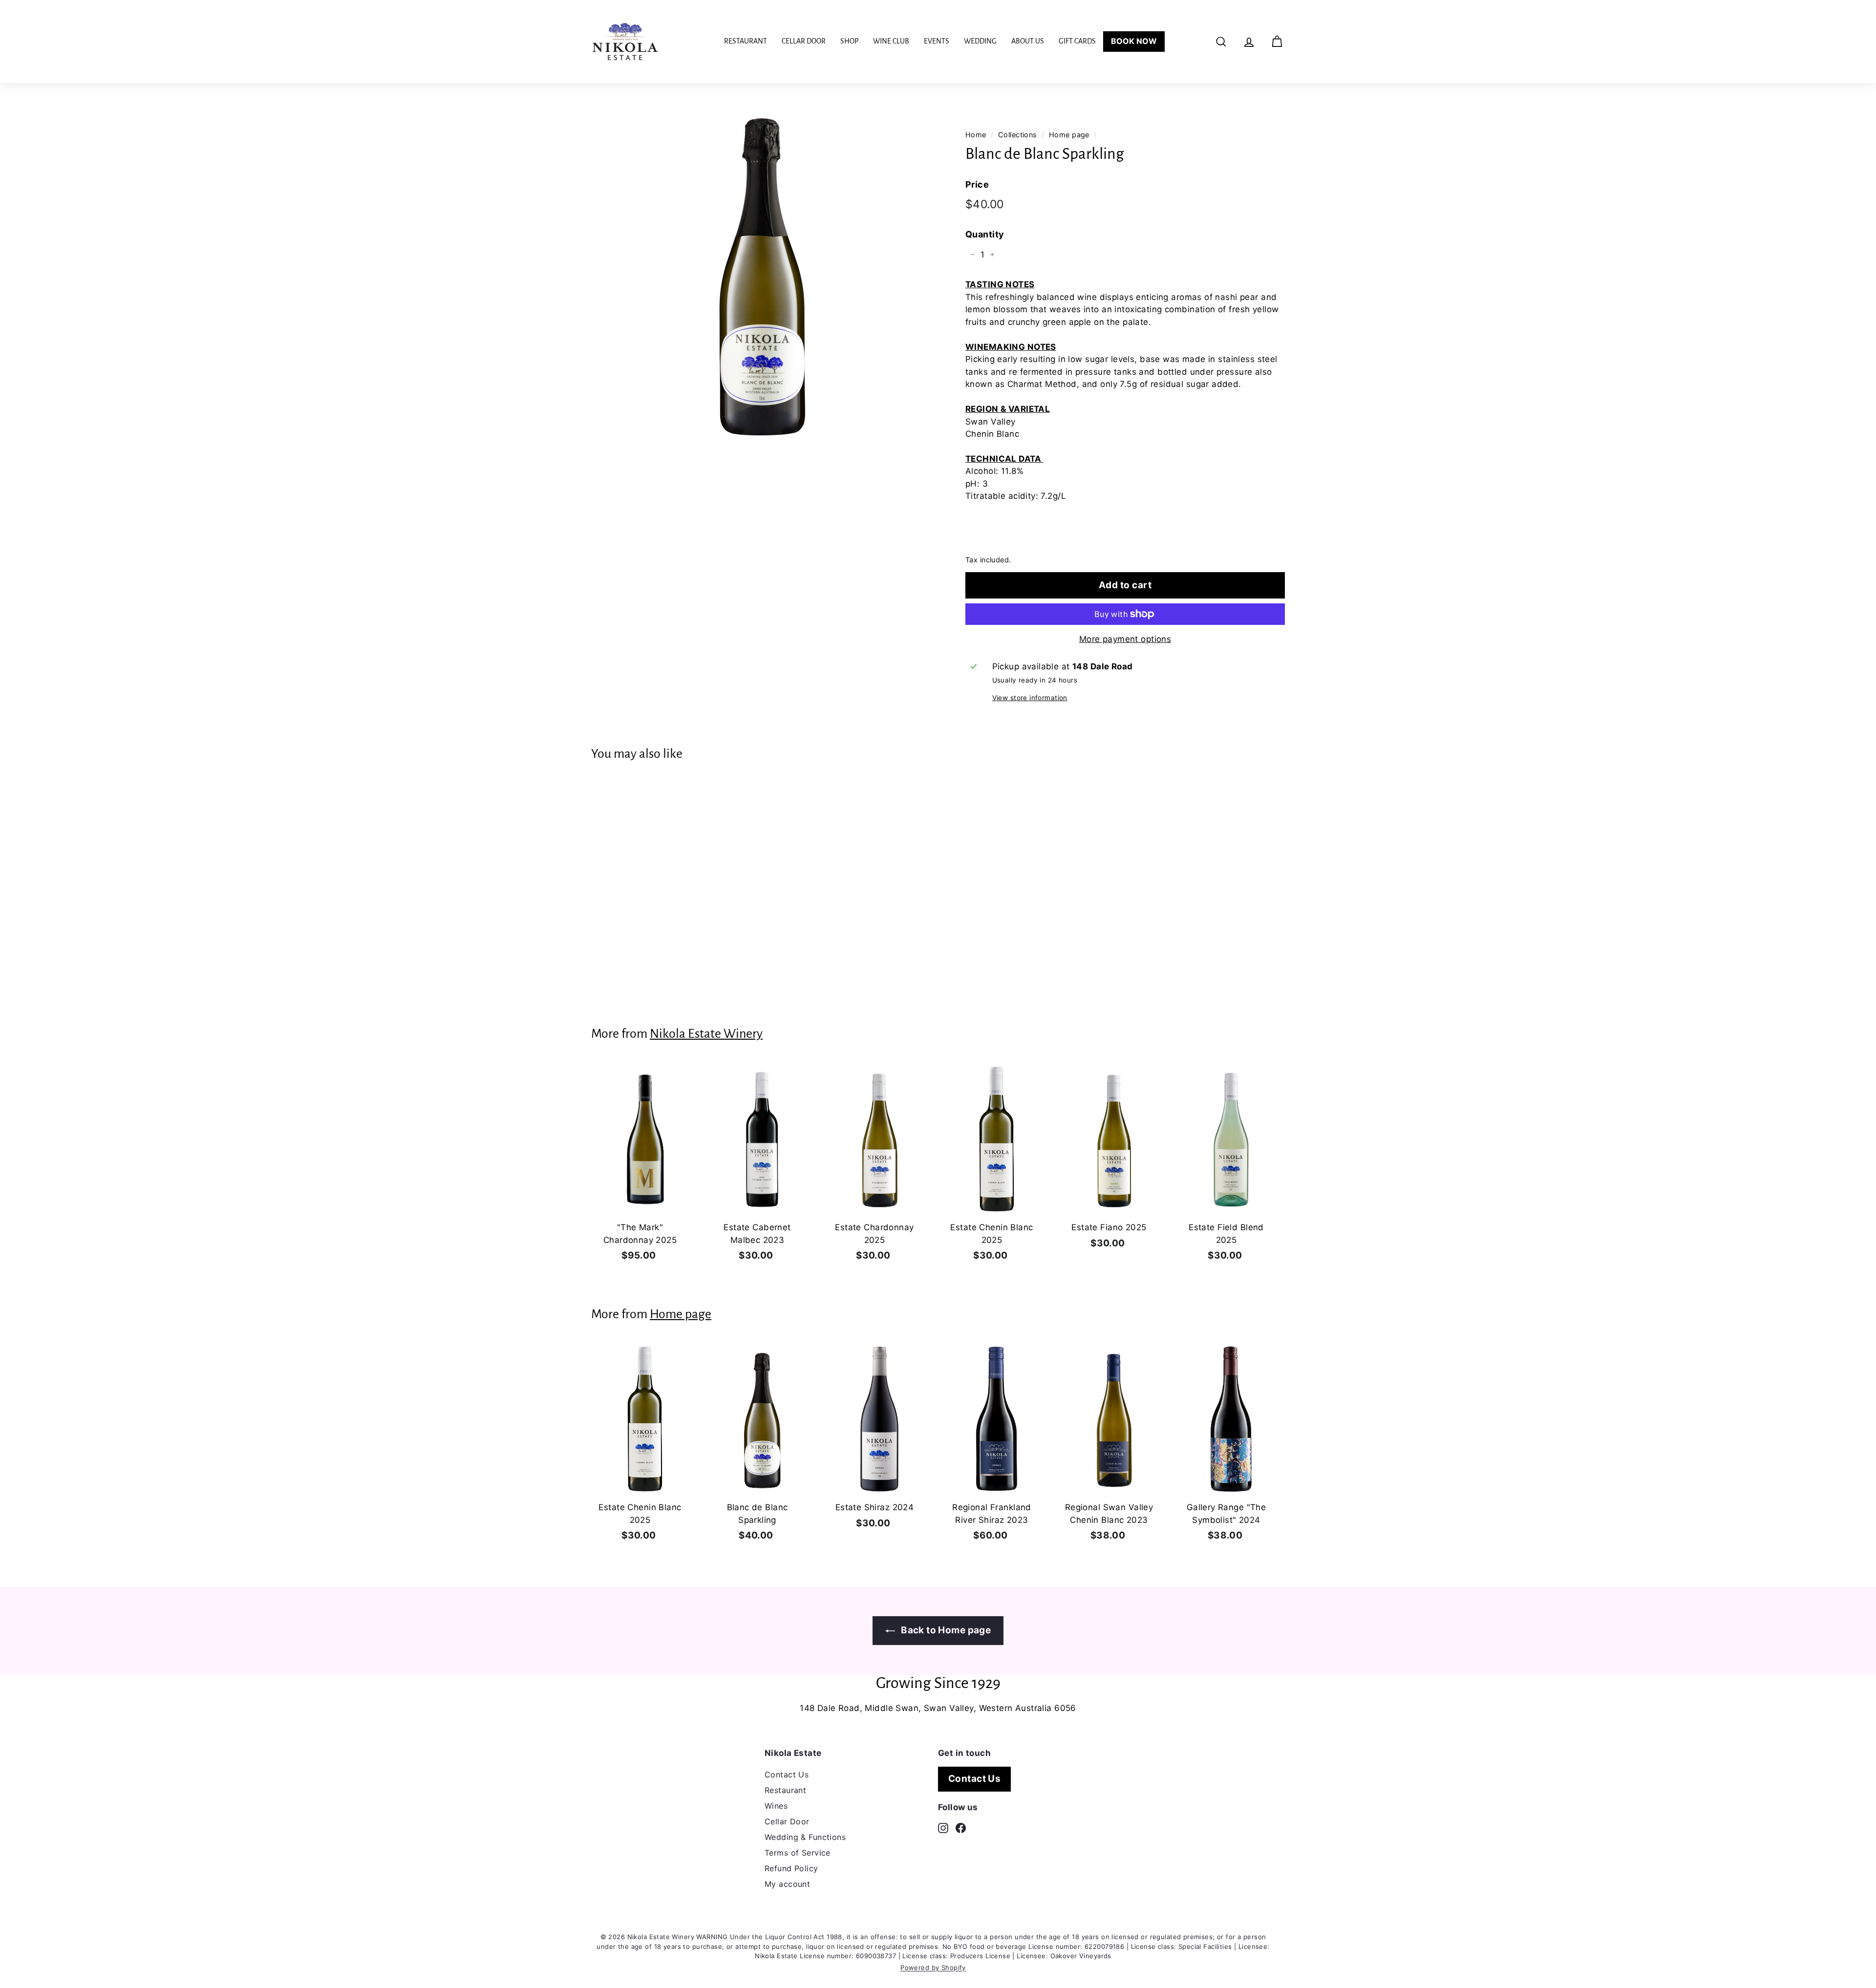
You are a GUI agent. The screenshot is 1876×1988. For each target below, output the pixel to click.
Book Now (1134, 41)
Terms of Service (798, 1853)
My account (787, 1884)
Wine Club (891, 41)
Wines (776, 1806)
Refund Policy (791, 1868)
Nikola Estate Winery (706, 1034)
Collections (1018, 135)
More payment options (1125, 639)
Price (977, 184)
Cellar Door (804, 41)
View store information (1030, 698)
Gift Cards (1077, 41)
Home (976, 135)
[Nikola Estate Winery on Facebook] (961, 1827)
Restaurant (746, 41)
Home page (1069, 135)
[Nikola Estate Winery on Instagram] (943, 1827)
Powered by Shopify (933, 1967)
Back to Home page (945, 1630)
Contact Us (787, 1774)
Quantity (985, 234)
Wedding (980, 41)
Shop (849, 41)
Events (937, 41)
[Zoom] (762, 273)
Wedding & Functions (805, 1837)
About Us (1028, 41)
